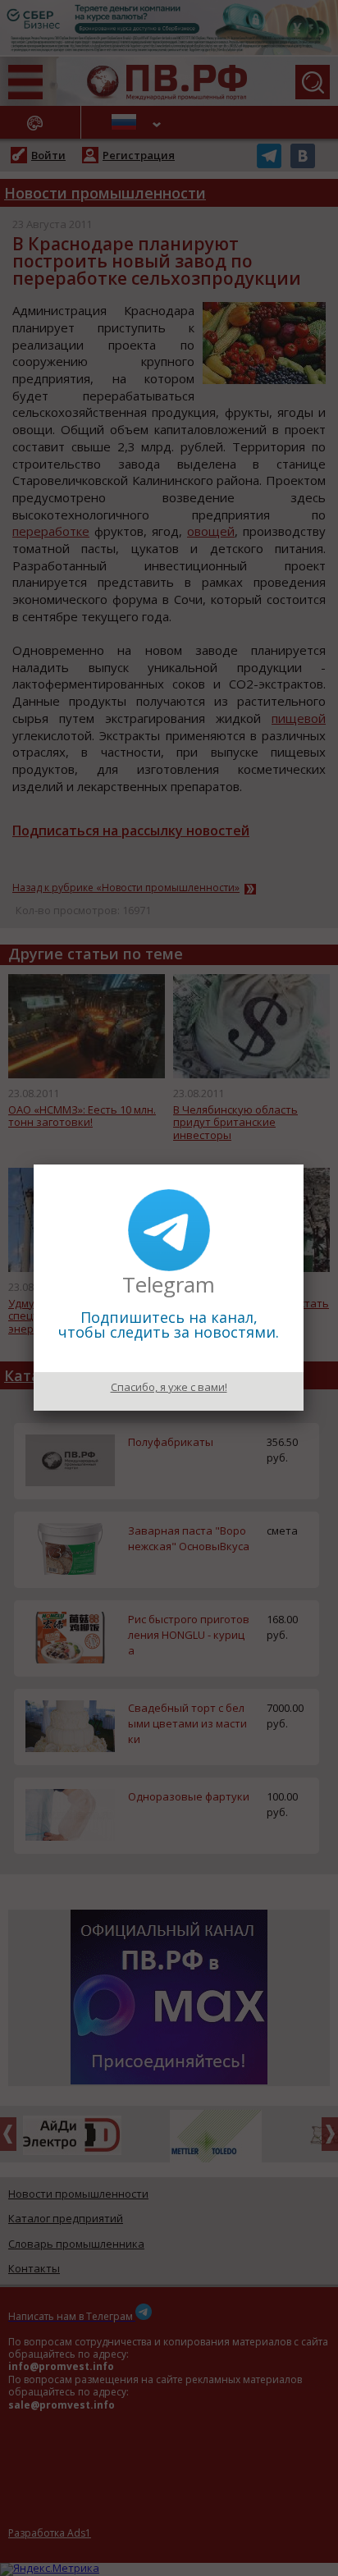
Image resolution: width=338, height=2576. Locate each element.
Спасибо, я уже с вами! (169, 1387)
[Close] (304, 1164)
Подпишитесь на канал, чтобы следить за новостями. (169, 1325)
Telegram (169, 1284)
